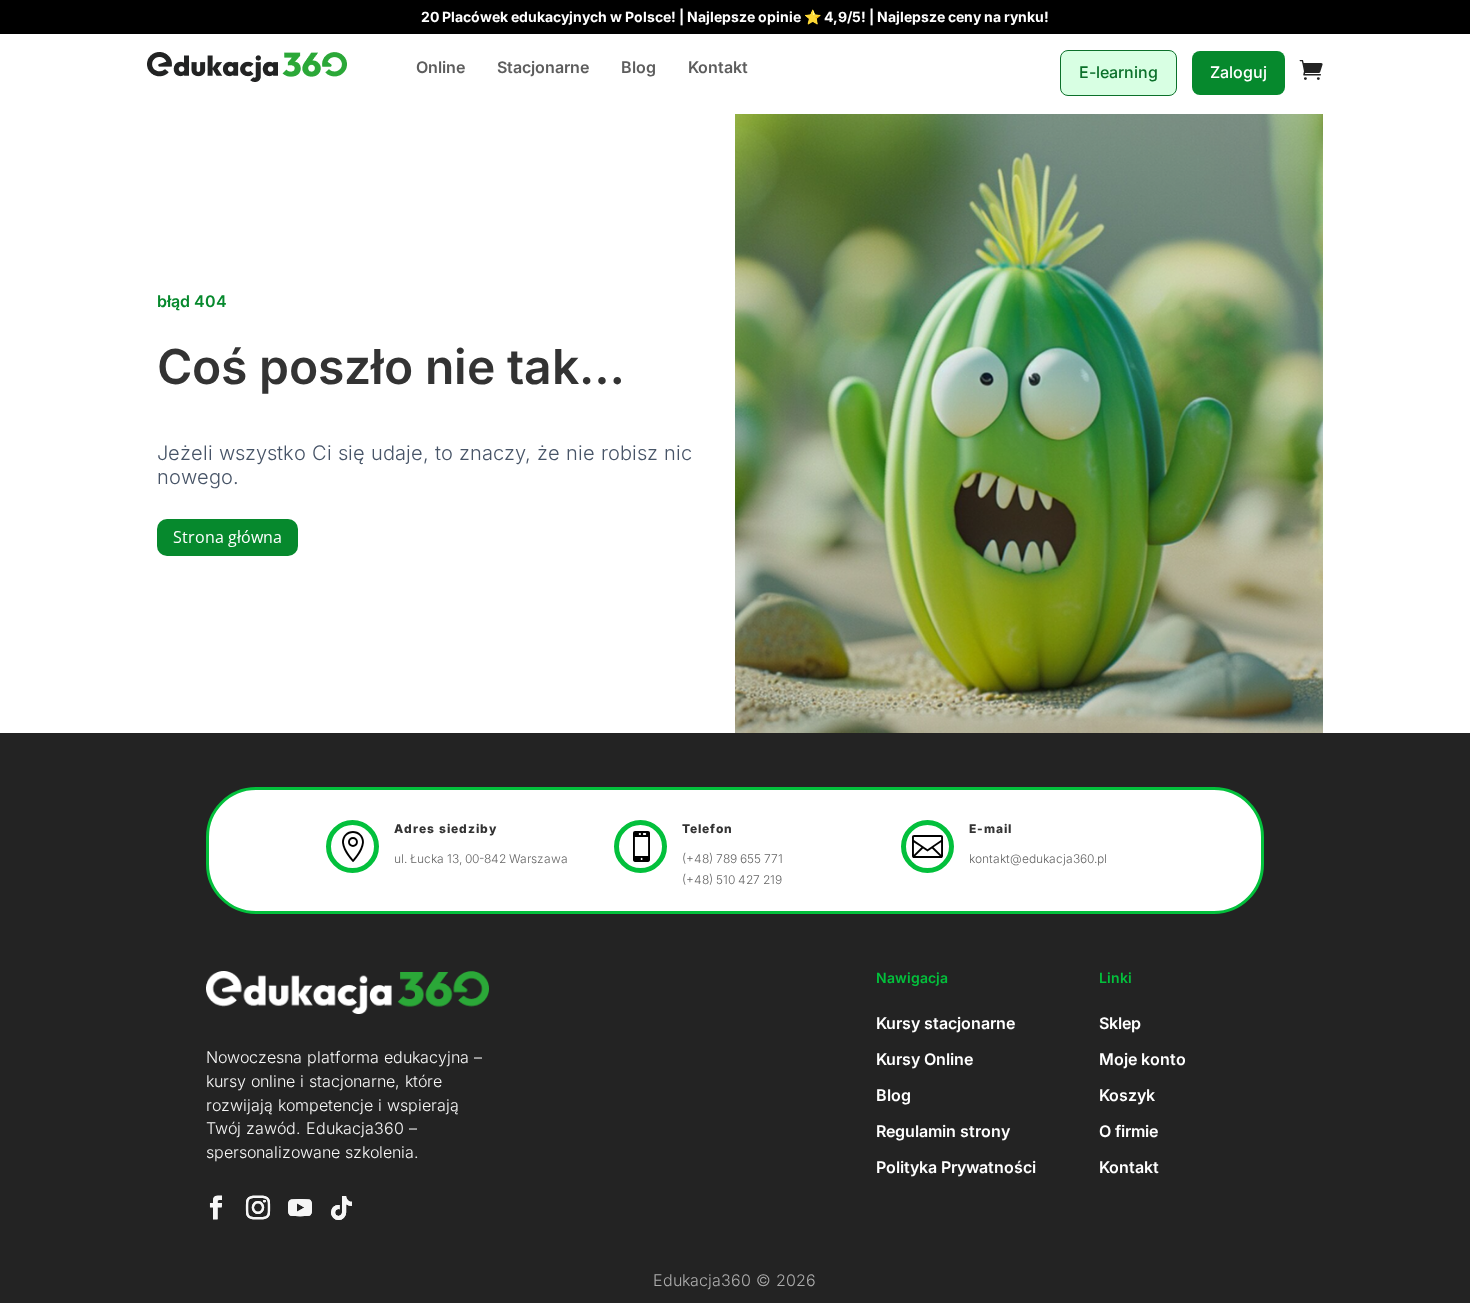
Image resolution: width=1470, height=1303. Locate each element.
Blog (638, 67)
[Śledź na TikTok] (342, 1208)
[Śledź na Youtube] (300, 1208)
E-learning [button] (1118, 72)
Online (440, 67)
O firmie (1128, 1131)
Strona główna (227, 537)
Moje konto (1142, 1059)
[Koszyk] (1311, 72)
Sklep (1120, 1023)
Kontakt (718, 67)
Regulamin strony (943, 1131)
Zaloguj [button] (1238, 72)
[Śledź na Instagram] (258, 1208)
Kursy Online (924, 1059)
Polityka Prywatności (956, 1167)
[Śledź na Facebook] (216, 1208)
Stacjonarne (543, 67)
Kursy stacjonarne (945, 1023)
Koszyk (1127, 1095)
